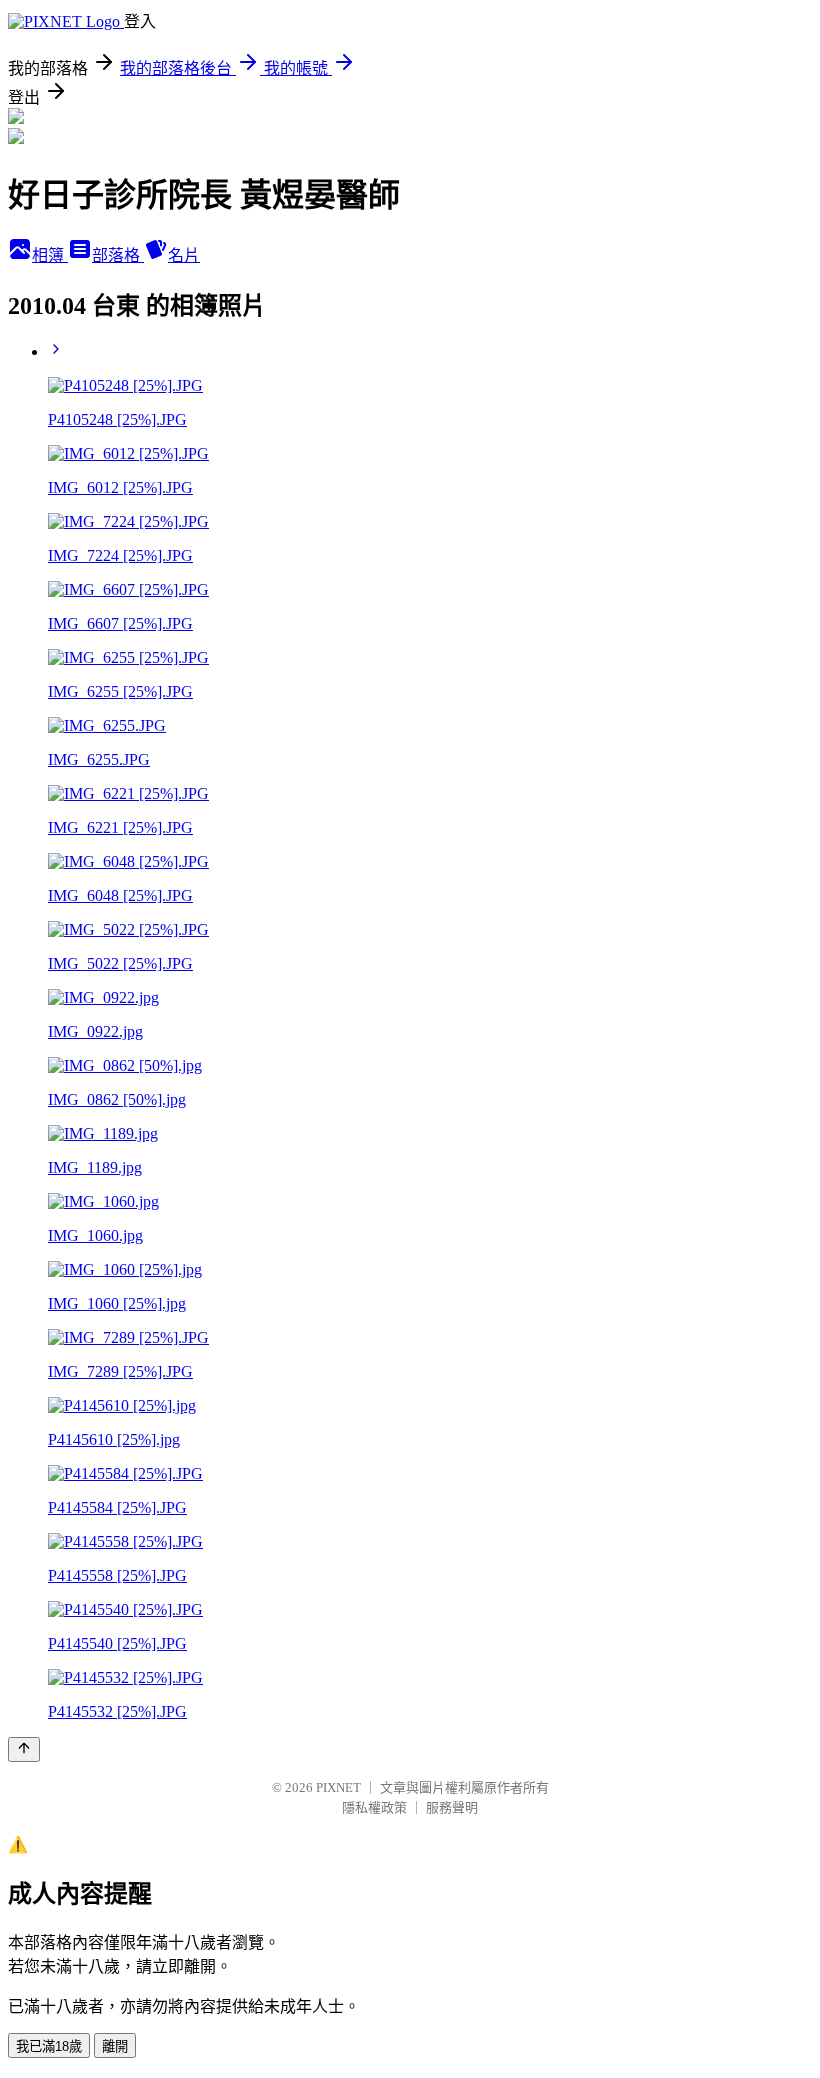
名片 (184, 255)
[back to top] (24, 1749)
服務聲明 (452, 1807)
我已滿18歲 (49, 2046)
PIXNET (338, 1787)
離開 (115, 2046)
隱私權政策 (374, 1807)
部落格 (118, 255)
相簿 (50, 255)
